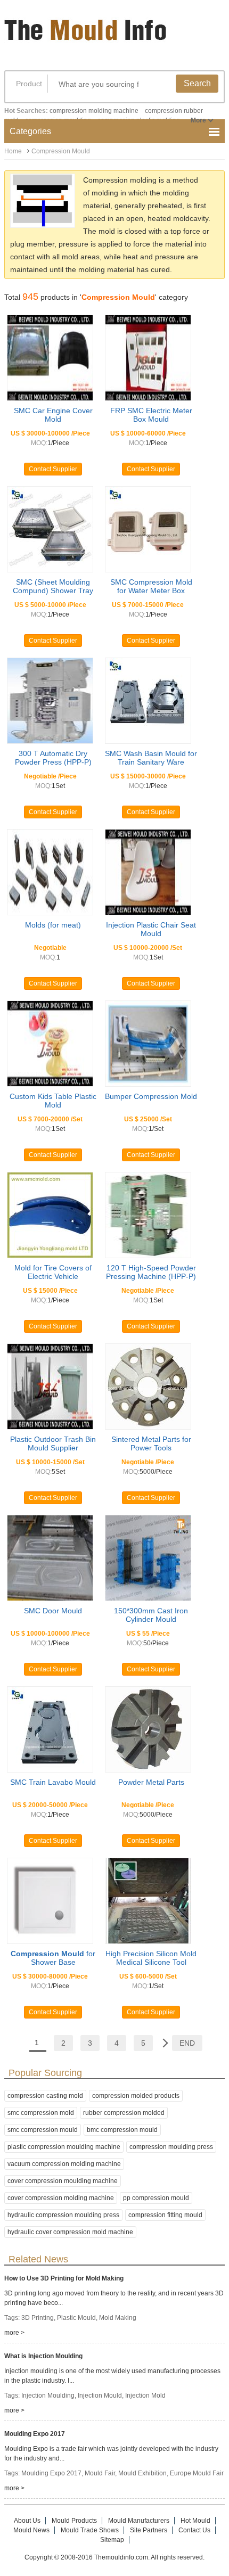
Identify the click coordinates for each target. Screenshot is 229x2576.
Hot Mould (195, 2521)
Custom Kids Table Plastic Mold (53, 1101)
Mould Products (74, 2521)
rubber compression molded (124, 2113)
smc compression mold (41, 2113)
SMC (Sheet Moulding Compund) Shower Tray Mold (53, 590)
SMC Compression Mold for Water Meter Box (151, 586)
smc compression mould (43, 2130)
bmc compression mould (122, 2130)
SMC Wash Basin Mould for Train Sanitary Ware (151, 758)
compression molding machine (94, 111)
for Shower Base (53, 1958)
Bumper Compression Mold (151, 1096)
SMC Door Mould (53, 1611)
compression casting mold (45, 2096)
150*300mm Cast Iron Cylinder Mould (151, 1615)
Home (13, 151)
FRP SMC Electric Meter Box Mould (151, 415)
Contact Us (194, 2530)
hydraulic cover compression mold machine (70, 2232)
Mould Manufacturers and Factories (87, 36)
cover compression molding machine (61, 2198)
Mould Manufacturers (139, 2521)
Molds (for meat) (53, 925)
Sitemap (112, 2540)
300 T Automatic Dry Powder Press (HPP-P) (53, 758)
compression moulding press (171, 2147)
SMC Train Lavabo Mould (53, 1782)
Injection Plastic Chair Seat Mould (151, 929)
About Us (27, 2521)
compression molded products (136, 2096)
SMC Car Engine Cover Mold (53, 415)
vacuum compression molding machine (64, 2164)
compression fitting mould (165, 2215)
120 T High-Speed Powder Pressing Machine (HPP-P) (151, 1272)
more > (14, 2333)
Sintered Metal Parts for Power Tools (151, 1443)
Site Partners (149, 2530)
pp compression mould (156, 2198)
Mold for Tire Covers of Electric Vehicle (53, 1272)
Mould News (31, 2530)
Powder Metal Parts (151, 1782)
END (187, 2043)
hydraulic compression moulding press (63, 2215)
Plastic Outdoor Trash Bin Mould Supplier (53, 1443)
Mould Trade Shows (90, 2530)
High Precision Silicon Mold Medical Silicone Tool (151, 1958)
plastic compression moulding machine (64, 2147)
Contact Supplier (53, 469)
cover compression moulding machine (63, 2181)
